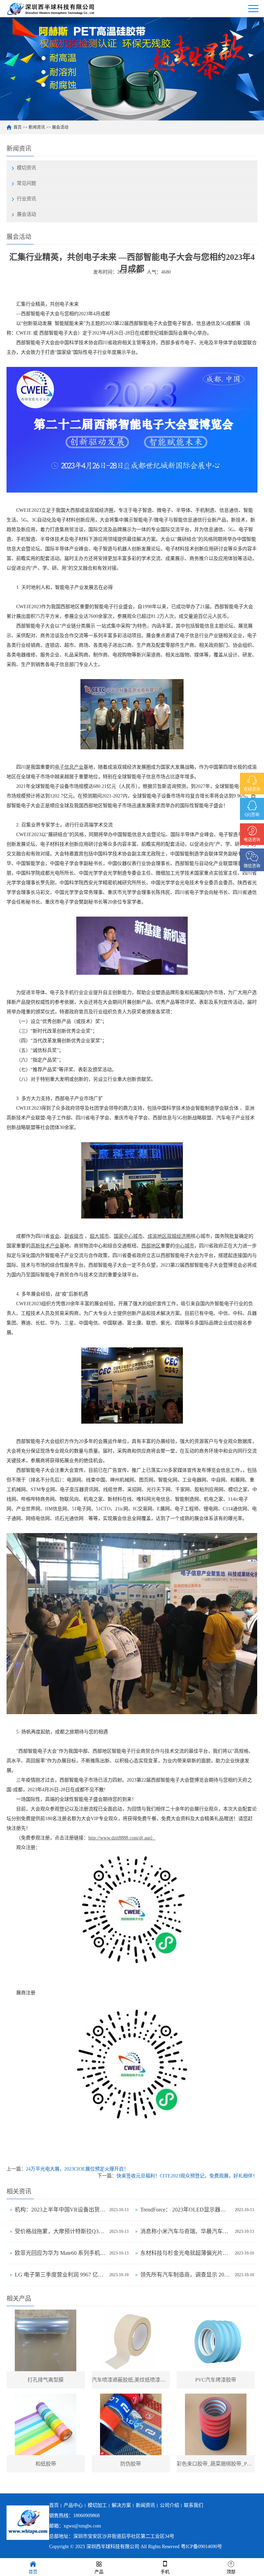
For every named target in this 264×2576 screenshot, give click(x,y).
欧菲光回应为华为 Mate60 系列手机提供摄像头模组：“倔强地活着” (60, 2253)
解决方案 (121, 2505)
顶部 (231, 2572)
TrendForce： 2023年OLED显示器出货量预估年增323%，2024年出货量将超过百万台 (186, 2210)
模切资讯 (26, 168)
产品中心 (73, 2505)
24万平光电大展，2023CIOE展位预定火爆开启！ (77, 2169)
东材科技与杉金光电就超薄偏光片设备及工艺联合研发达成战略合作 (186, 2253)
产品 (99, 2572)
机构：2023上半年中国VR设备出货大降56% (60, 2210)
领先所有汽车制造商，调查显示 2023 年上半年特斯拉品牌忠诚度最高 (186, 2275)
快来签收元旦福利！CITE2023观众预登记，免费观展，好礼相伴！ (187, 2176)
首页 (18, 127)
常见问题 (26, 183)
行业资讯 (26, 199)
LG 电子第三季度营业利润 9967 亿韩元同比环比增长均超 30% (60, 2275)
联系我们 (194, 2505)
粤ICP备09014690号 (201, 2547)
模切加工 (97, 2505)
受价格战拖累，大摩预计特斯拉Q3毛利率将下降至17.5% (60, 2231)
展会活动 (60, 127)
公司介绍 (169, 2505)
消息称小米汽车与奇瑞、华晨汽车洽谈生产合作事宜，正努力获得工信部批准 (186, 2231)
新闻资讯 (37, 127)
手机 (165, 2572)
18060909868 (86, 2516)
